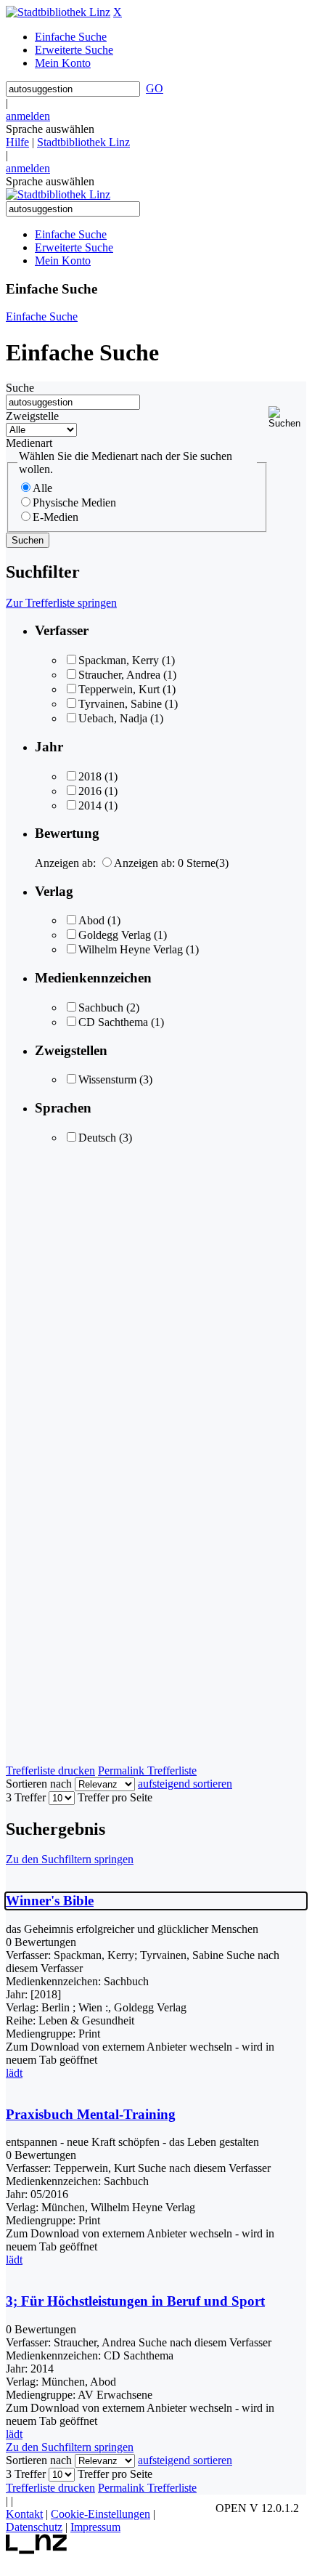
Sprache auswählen (50, 129)
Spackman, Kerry (119, 660)
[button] (287, 417)
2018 (90, 776)
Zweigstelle (32, 416)
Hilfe (17, 142)
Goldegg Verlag (115, 935)
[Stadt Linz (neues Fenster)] (37, 2550)
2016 (90, 791)
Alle (42, 488)
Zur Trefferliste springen (61, 603)
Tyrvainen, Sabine (120, 704)
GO (155, 88)
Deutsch (97, 1138)
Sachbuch (101, 1008)
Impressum (95, 2527)
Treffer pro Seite (115, 1797)
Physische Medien (74, 502)
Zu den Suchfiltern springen (70, 1859)
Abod (91, 920)
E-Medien (56, 517)
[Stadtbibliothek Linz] (58, 12)
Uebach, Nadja (113, 718)
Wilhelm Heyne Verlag (131, 949)
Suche (20, 388)
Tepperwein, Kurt (119, 689)
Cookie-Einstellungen (100, 2514)
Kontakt (24, 2514)
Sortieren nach (39, 1784)
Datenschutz (34, 2527)
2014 (90, 805)
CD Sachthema (113, 1022)
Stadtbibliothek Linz (83, 142)
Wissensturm (107, 1079)
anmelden (28, 116)
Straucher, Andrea (119, 675)
